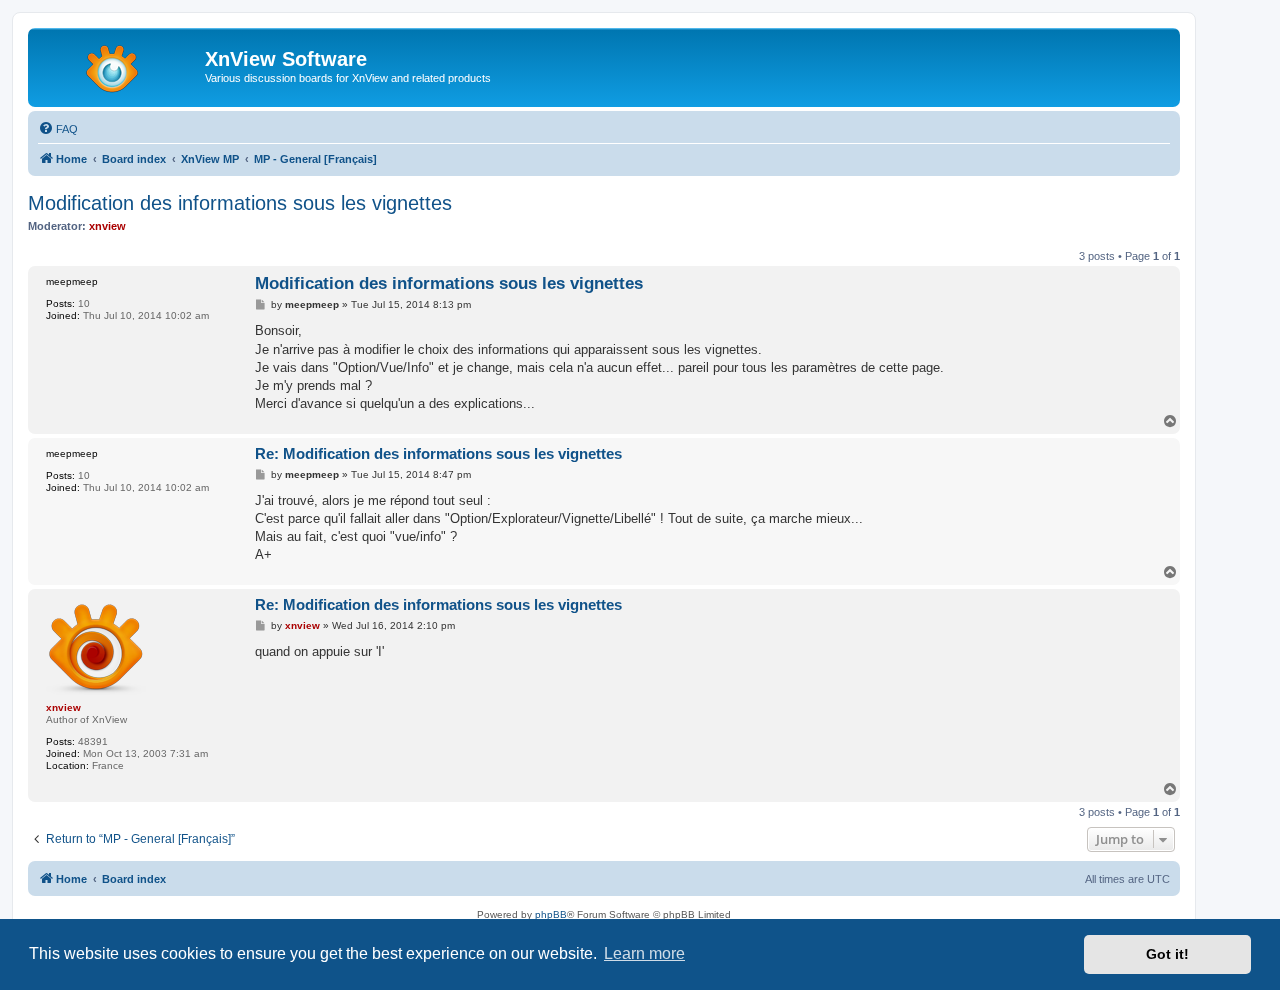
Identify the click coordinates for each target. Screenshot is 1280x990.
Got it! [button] (1167, 954)
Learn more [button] (644, 953)
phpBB (551, 914)
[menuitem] (58, 129)
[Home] (119, 65)
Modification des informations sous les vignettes (240, 203)
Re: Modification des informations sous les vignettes (438, 453)
